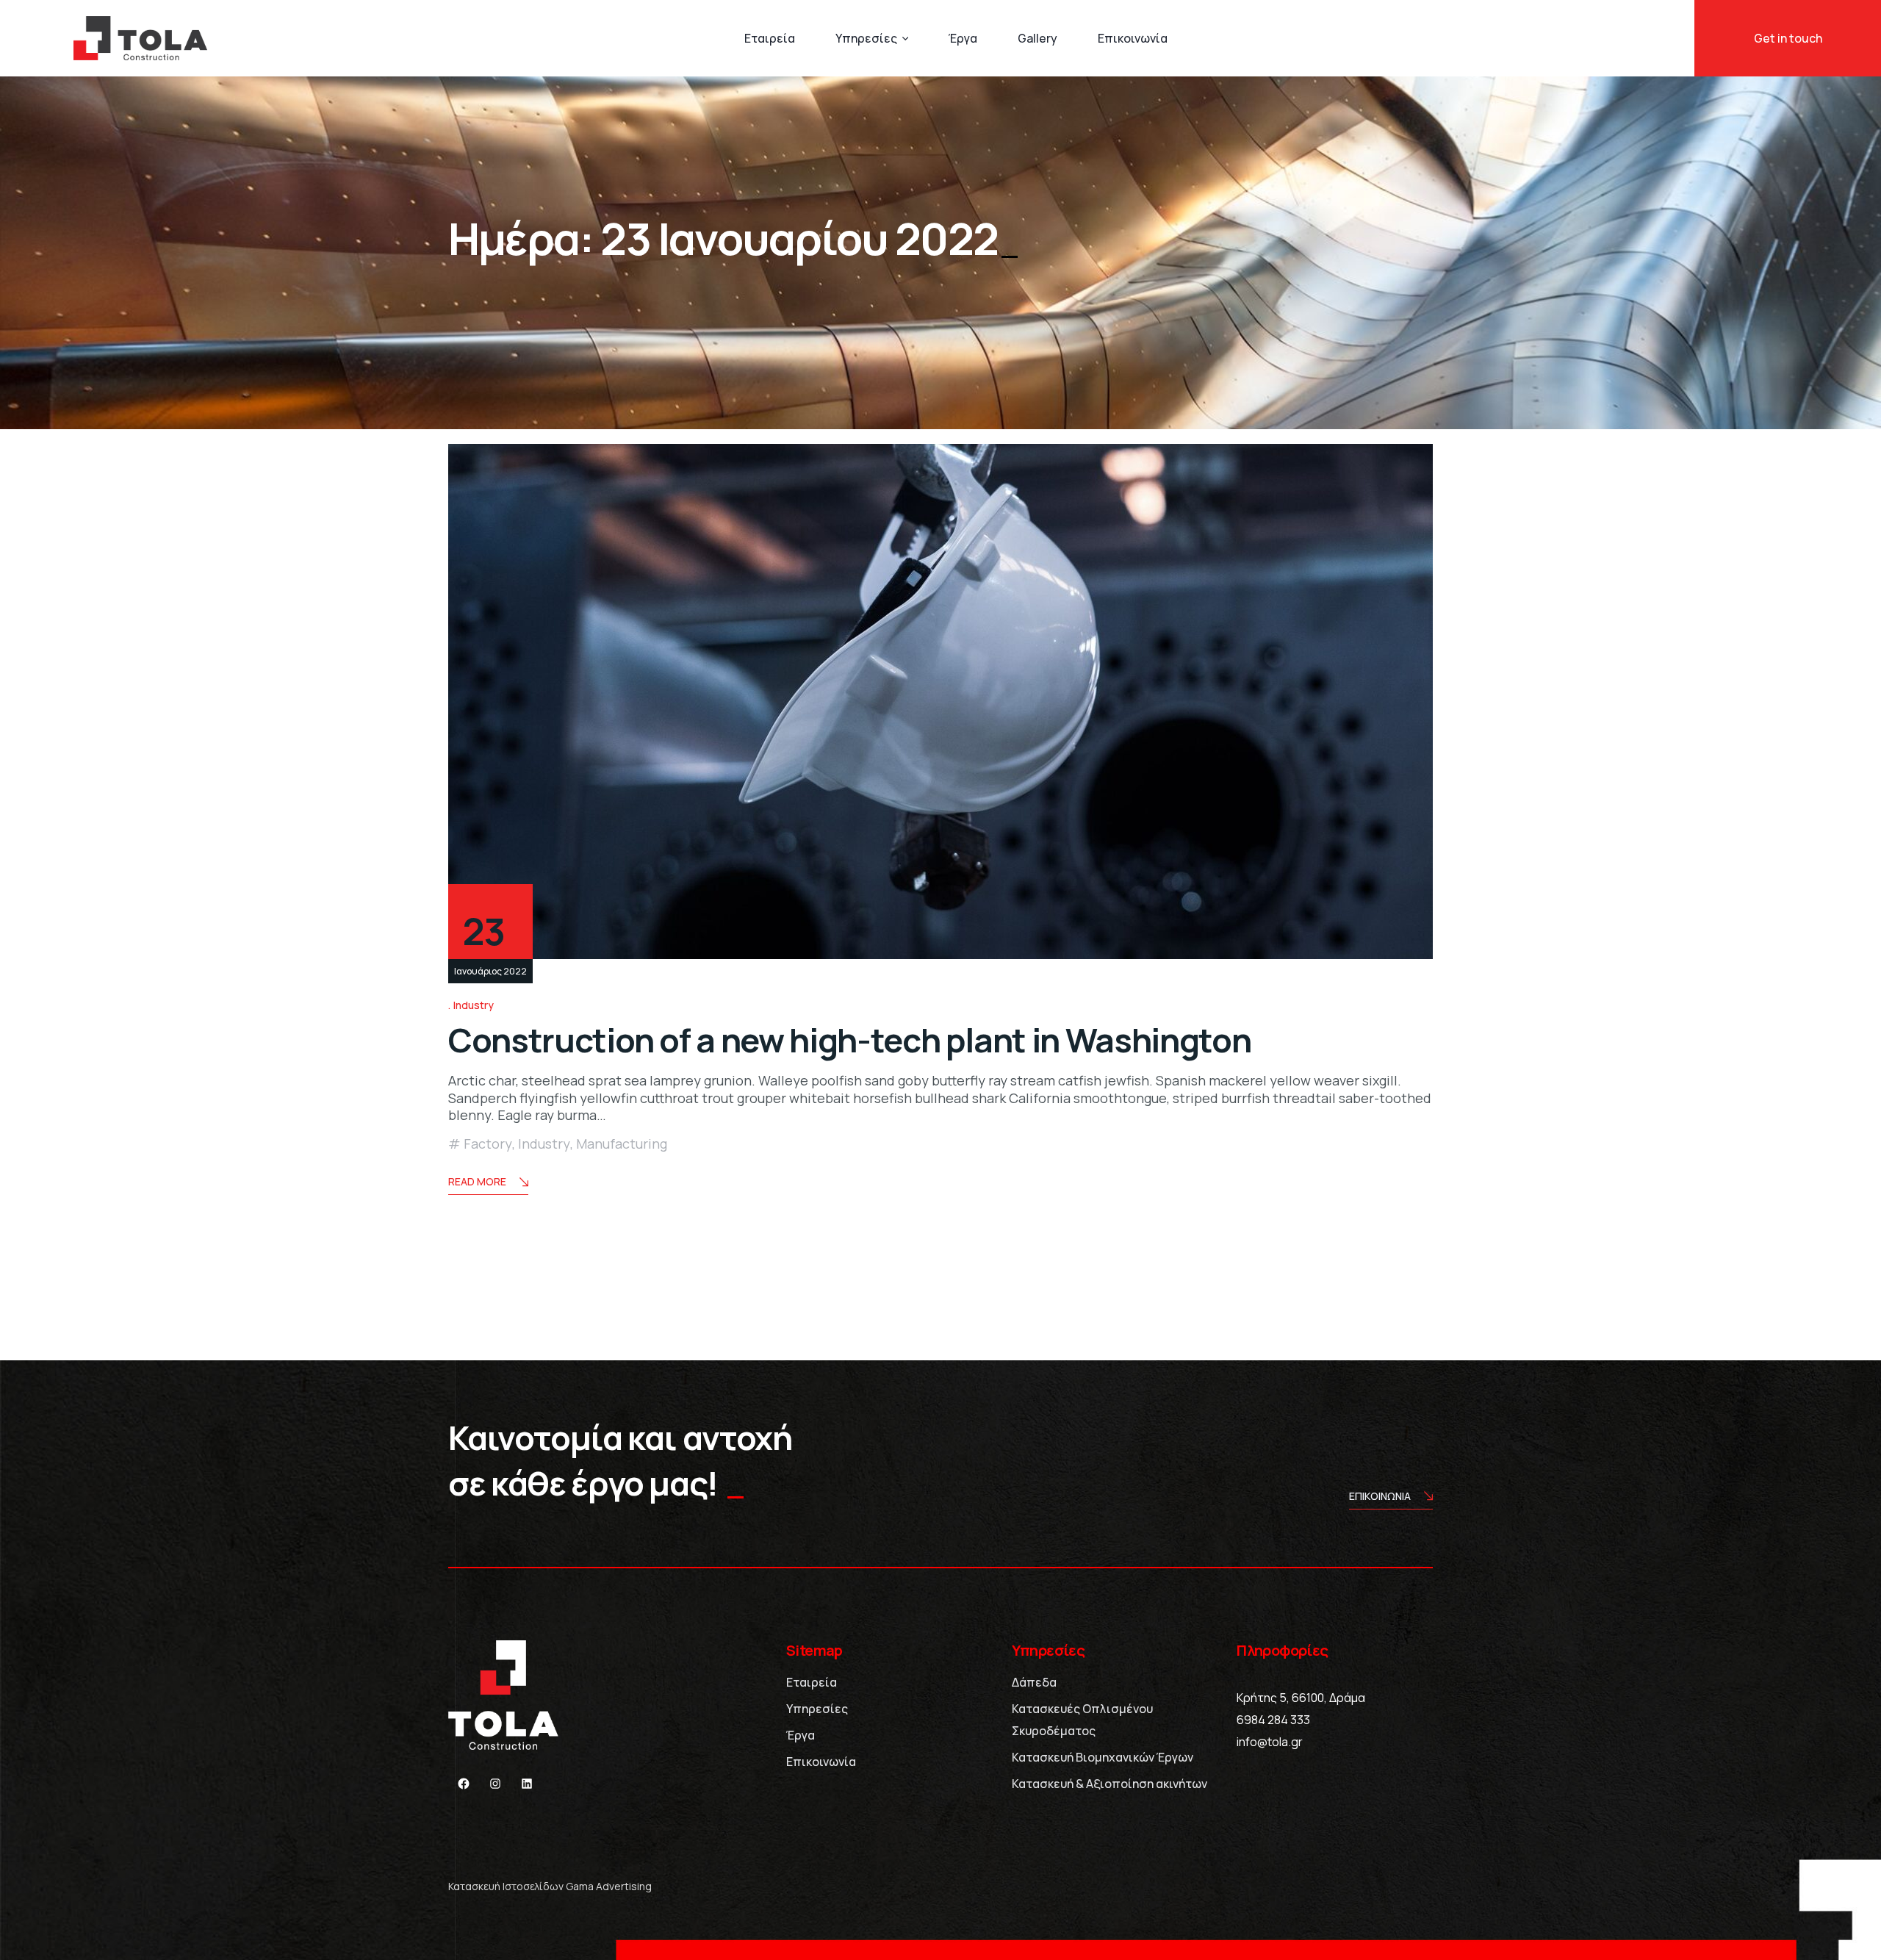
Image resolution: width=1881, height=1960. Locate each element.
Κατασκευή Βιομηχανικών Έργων (1103, 1757)
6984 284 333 (1273, 1720)
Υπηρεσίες (866, 38)
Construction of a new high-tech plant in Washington (849, 1040)
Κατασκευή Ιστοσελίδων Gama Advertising (550, 1886)
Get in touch (1788, 38)
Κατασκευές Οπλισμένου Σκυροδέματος (1082, 1720)
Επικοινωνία (1133, 38)
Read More (477, 1181)
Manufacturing (622, 1144)
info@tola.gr (1270, 1742)
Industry (474, 1005)
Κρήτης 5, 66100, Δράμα (1301, 1698)
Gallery (1037, 38)
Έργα (963, 38)
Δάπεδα (1034, 1682)
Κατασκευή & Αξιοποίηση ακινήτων (1109, 1784)
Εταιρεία (770, 38)
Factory (488, 1144)
